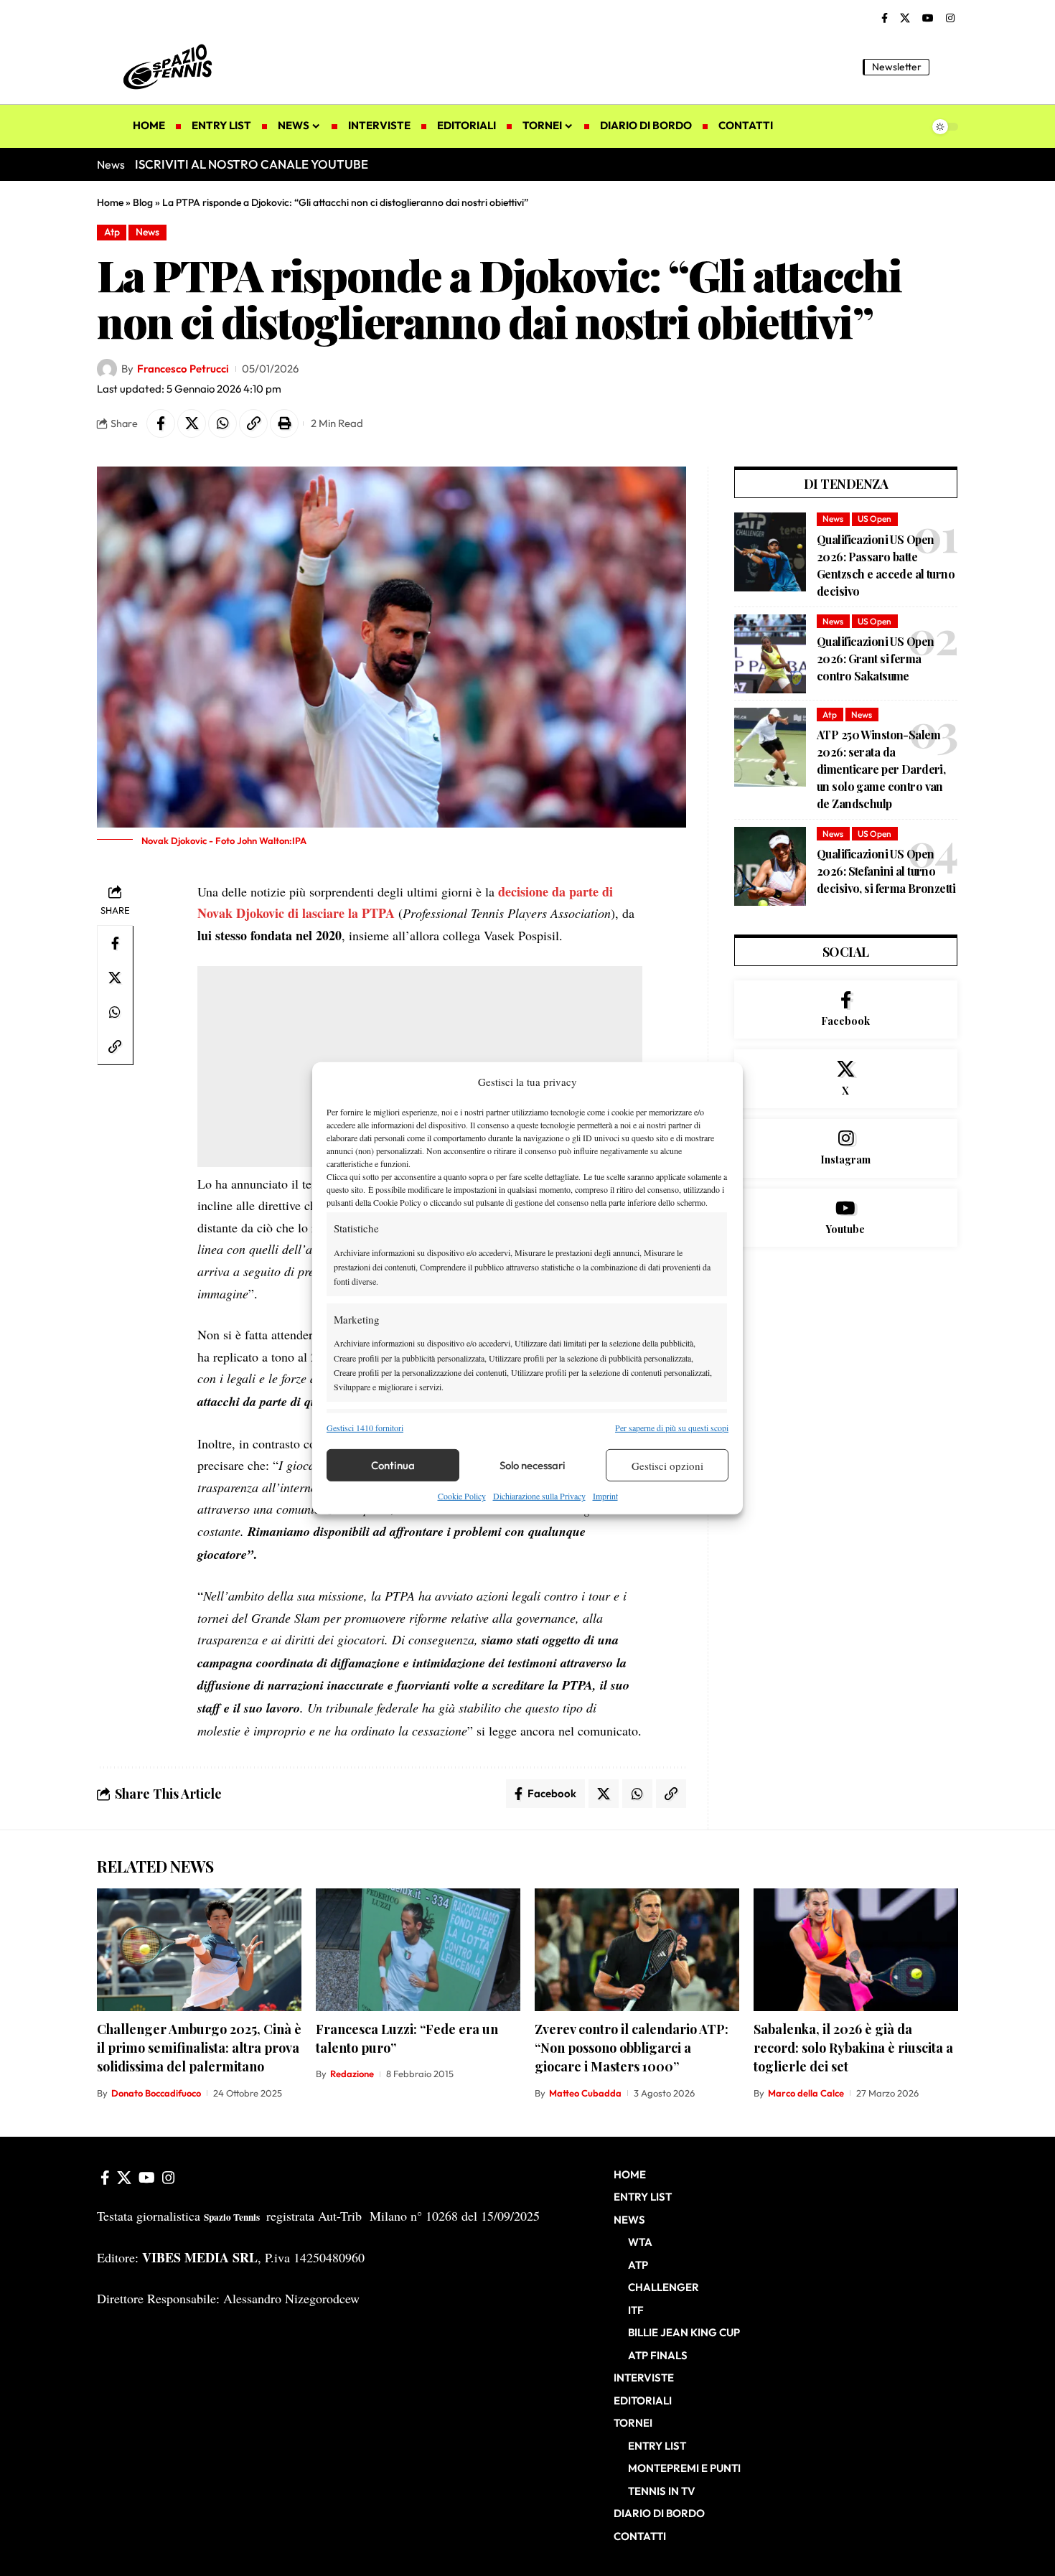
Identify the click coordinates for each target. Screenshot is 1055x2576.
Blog (143, 202)
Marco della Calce (806, 2093)
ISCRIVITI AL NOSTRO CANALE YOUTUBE (252, 164)
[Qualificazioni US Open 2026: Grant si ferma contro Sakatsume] (770, 654)
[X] (905, 19)
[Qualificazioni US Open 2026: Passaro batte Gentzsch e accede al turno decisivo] (770, 552)
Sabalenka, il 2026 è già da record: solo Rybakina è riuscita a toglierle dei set (853, 2048)
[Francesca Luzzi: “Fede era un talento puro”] (418, 1950)
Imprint (605, 1496)
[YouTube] (928, 19)
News (147, 232)
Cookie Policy (462, 1496)
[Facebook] (885, 19)
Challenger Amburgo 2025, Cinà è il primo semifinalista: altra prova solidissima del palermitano (199, 2048)
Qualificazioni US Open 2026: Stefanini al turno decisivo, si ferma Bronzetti (886, 871)
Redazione (352, 2074)
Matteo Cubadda (585, 2093)
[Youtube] (846, 1218)
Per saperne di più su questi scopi (672, 1428)
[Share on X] (192, 423)
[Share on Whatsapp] (222, 423)
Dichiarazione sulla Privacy (539, 1496)
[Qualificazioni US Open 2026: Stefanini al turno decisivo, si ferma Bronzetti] (770, 866)
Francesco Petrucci (183, 369)
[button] (947, 67)
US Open (875, 519)
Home (110, 202)
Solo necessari (533, 1465)
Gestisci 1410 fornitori (365, 1428)
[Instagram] (950, 19)
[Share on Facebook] (161, 423)
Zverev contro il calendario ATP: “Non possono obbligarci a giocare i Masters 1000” (632, 2048)
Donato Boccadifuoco (156, 2093)
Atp (112, 232)
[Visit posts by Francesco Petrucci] (107, 369)
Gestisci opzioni (667, 1466)
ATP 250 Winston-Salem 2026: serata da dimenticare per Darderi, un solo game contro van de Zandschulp (881, 769)
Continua (393, 1465)
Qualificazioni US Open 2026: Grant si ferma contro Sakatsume (875, 659)
